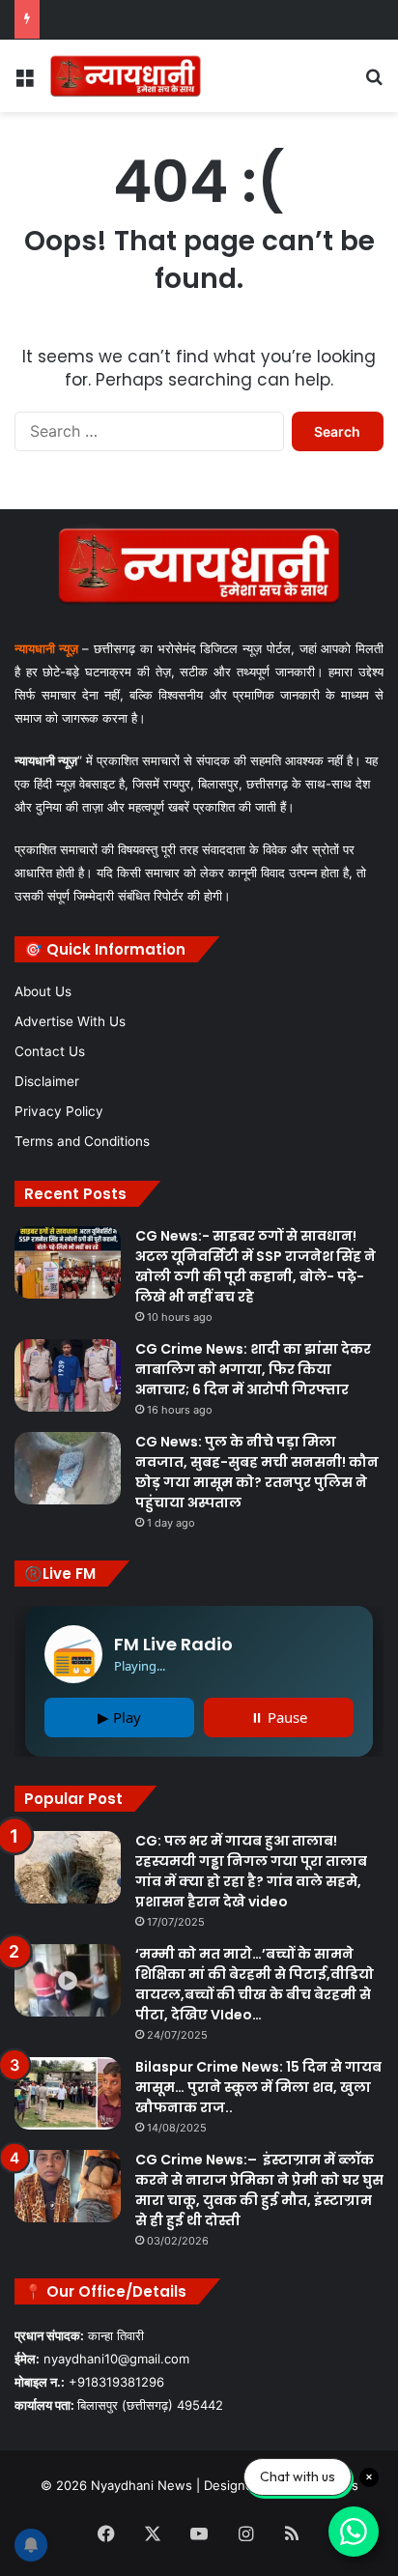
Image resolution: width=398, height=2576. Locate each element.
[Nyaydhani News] (126, 76)
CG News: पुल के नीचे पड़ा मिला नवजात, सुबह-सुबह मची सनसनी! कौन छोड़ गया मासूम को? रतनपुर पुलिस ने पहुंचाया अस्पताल (257, 1472)
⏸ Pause (279, 1717)
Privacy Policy (59, 1111)
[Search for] (374, 83)
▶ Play (119, 1717)
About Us (43, 991)
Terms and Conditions (82, 1141)
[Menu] (24, 83)
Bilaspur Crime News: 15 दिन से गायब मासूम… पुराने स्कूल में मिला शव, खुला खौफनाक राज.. (258, 2087)
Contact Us (50, 1051)
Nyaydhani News (140, 2485)
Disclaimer (47, 1081)
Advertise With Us (70, 1021)
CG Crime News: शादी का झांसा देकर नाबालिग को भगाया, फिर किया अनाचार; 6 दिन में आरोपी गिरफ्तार (253, 1369)
